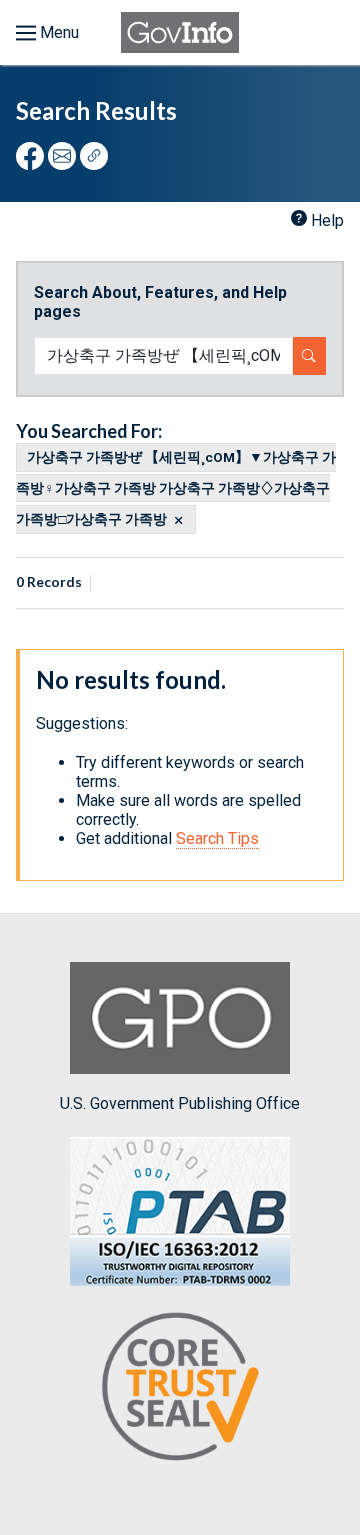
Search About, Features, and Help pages (160, 302)
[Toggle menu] (47, 33)
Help (327, 220)
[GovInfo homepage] (180, 32)
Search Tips (217, 838)
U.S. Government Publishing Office (180, 1103)
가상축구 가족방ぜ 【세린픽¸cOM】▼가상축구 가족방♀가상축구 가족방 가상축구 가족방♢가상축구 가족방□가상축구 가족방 (176, 488)
